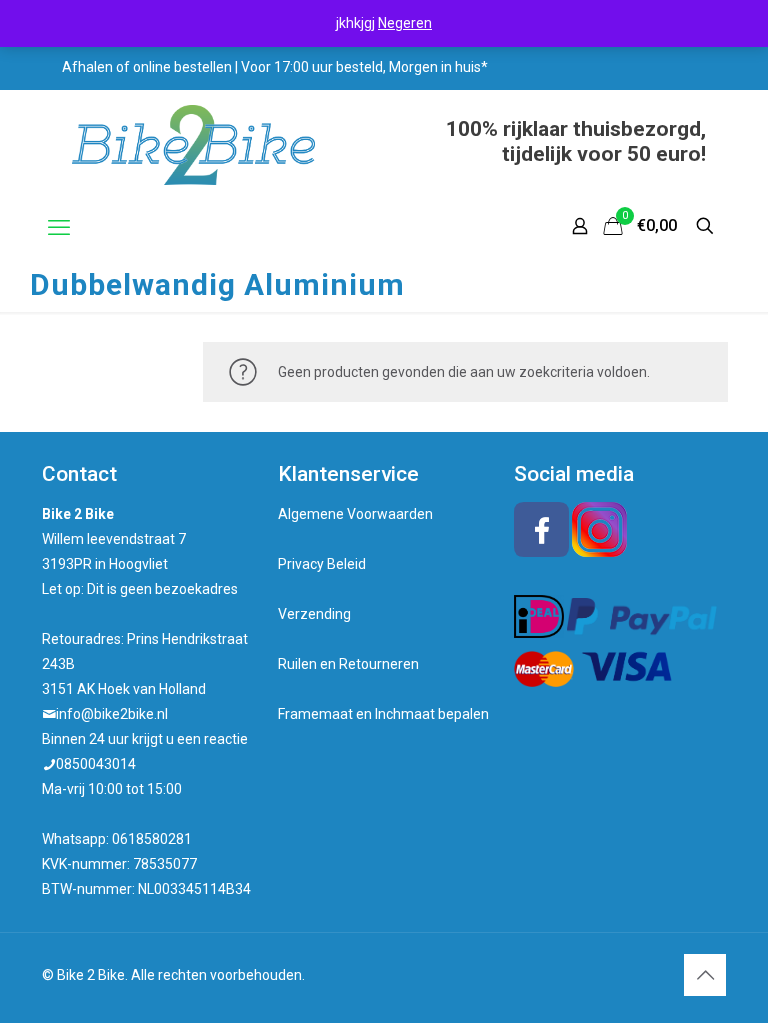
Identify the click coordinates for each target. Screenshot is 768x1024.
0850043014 (96, 764)
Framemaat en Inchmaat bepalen (383, 714)
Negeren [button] (405, 23)
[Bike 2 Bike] (193, 145)
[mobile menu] (59, 228)
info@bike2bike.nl (112, 714)
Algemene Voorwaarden (355, 514)
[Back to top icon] (705, 975)
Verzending (314, 614)
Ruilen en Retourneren (348, 664)
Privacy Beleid (322, 564)
